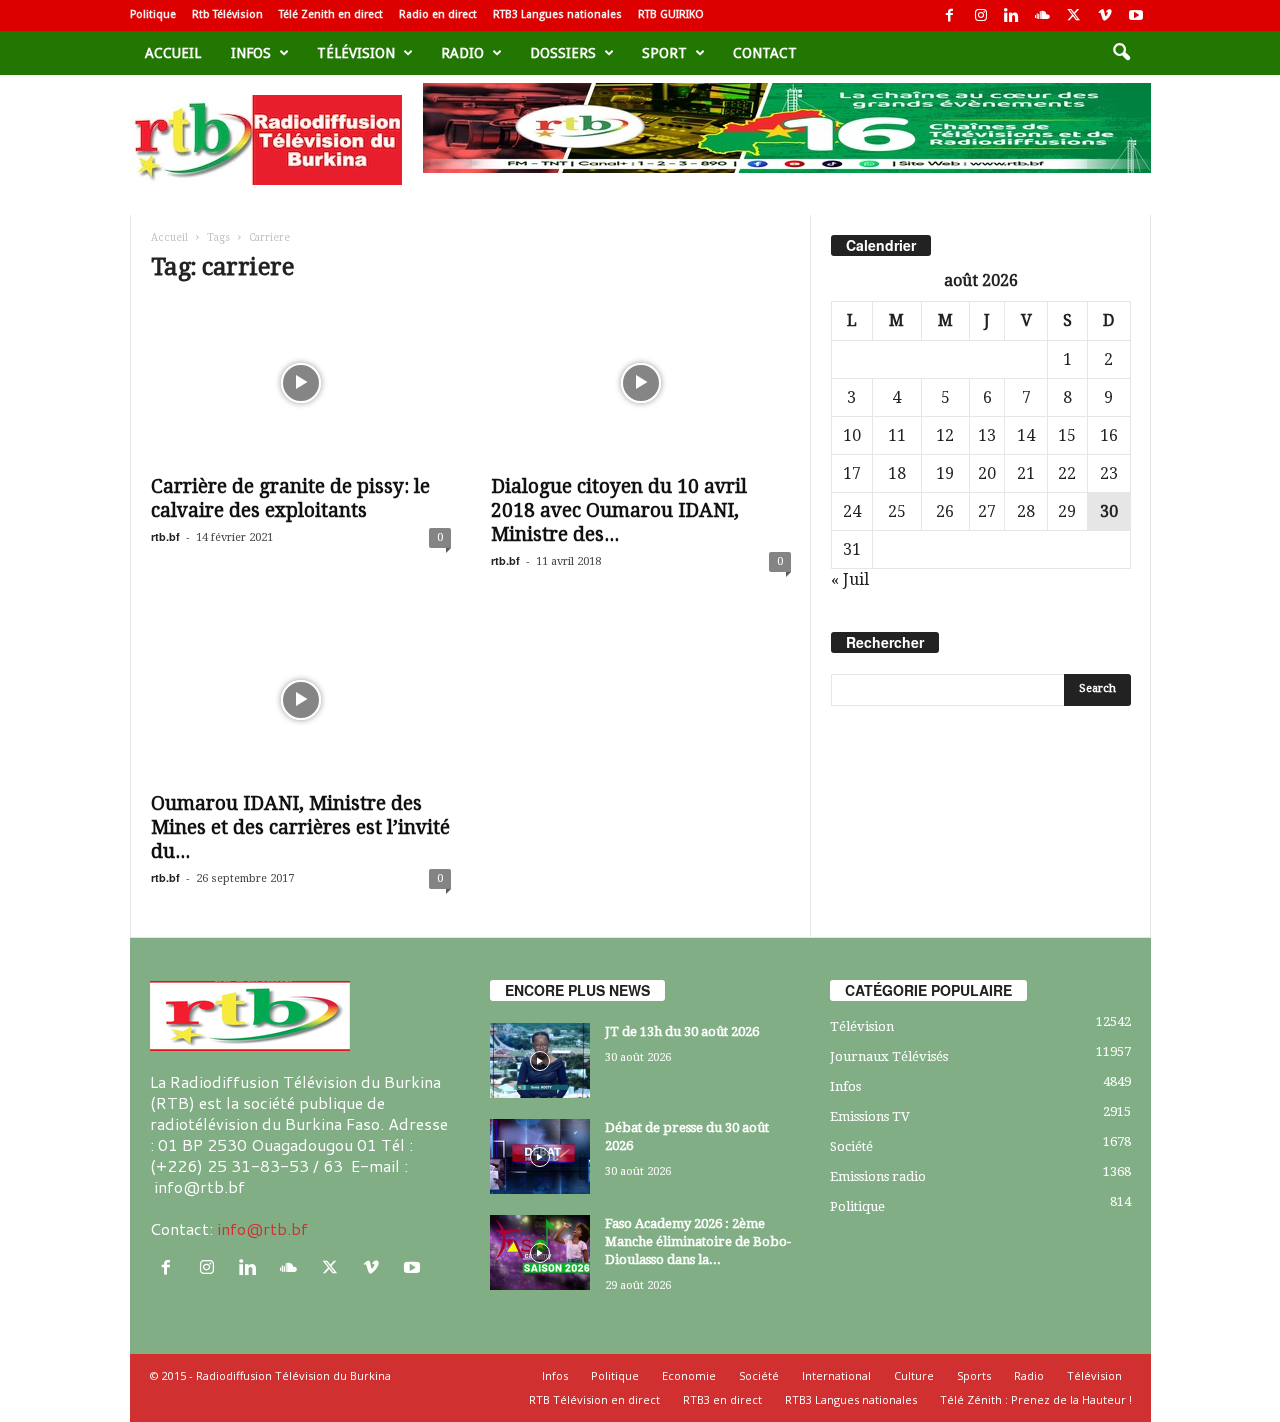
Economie (689, 1375)
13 (987, 435)
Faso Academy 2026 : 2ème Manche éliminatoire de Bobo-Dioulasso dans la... (698, 1241)
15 (1067, 435)
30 (1109, 511)
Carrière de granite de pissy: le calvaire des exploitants (290, 498)
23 (1109, 473)
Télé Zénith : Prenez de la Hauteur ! (1036, 1399)
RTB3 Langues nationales (557, 14)
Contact (765, 53)
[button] (1121, 53)
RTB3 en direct (722, 1399)
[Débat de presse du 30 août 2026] (540, 1156)
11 (897, 435)
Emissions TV (870, 1116)
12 (945, 435)
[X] (1074, 15)
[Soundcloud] (1043, 15)
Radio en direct (438, 14)
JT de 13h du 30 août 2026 (682, 1031)
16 (1109, 435)
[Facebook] (950, 15)
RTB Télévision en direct (594, 1399)
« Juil (850, 579)
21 (1026, 473)
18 (897, 473)
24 (852, 511)
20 (987, 473)
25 (897, 511)
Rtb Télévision (227, 14)
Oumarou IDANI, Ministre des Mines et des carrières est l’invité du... (300, 827)
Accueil (173, 53)
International (836, 1375)
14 (1026, 435)
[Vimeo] (1105, 15)
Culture (914, 1375)
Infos (251, 53)
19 (945, 473)
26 (945, 511)
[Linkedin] (1012, 15)
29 (1067, 511)
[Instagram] (981, 15)
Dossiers (563, 53)
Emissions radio (878, 1176)
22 (1067, 473)
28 (1026, 511)
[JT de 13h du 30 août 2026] (540, 1060)
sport (664, 53)
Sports (974, 1375)
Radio (462, 53)
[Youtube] (1136, 15)
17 (852, 473)
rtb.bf (165, 536)
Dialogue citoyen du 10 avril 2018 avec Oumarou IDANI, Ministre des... (619, 510)
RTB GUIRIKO (671, 14)
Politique (153, 14)
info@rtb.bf (262, 1228)
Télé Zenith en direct (331, 14)
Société (851, 1146)
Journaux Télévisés (889, 1056)
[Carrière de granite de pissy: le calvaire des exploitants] (301, 383)
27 (987, 511)
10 (852, 435)
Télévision (356, 53)
